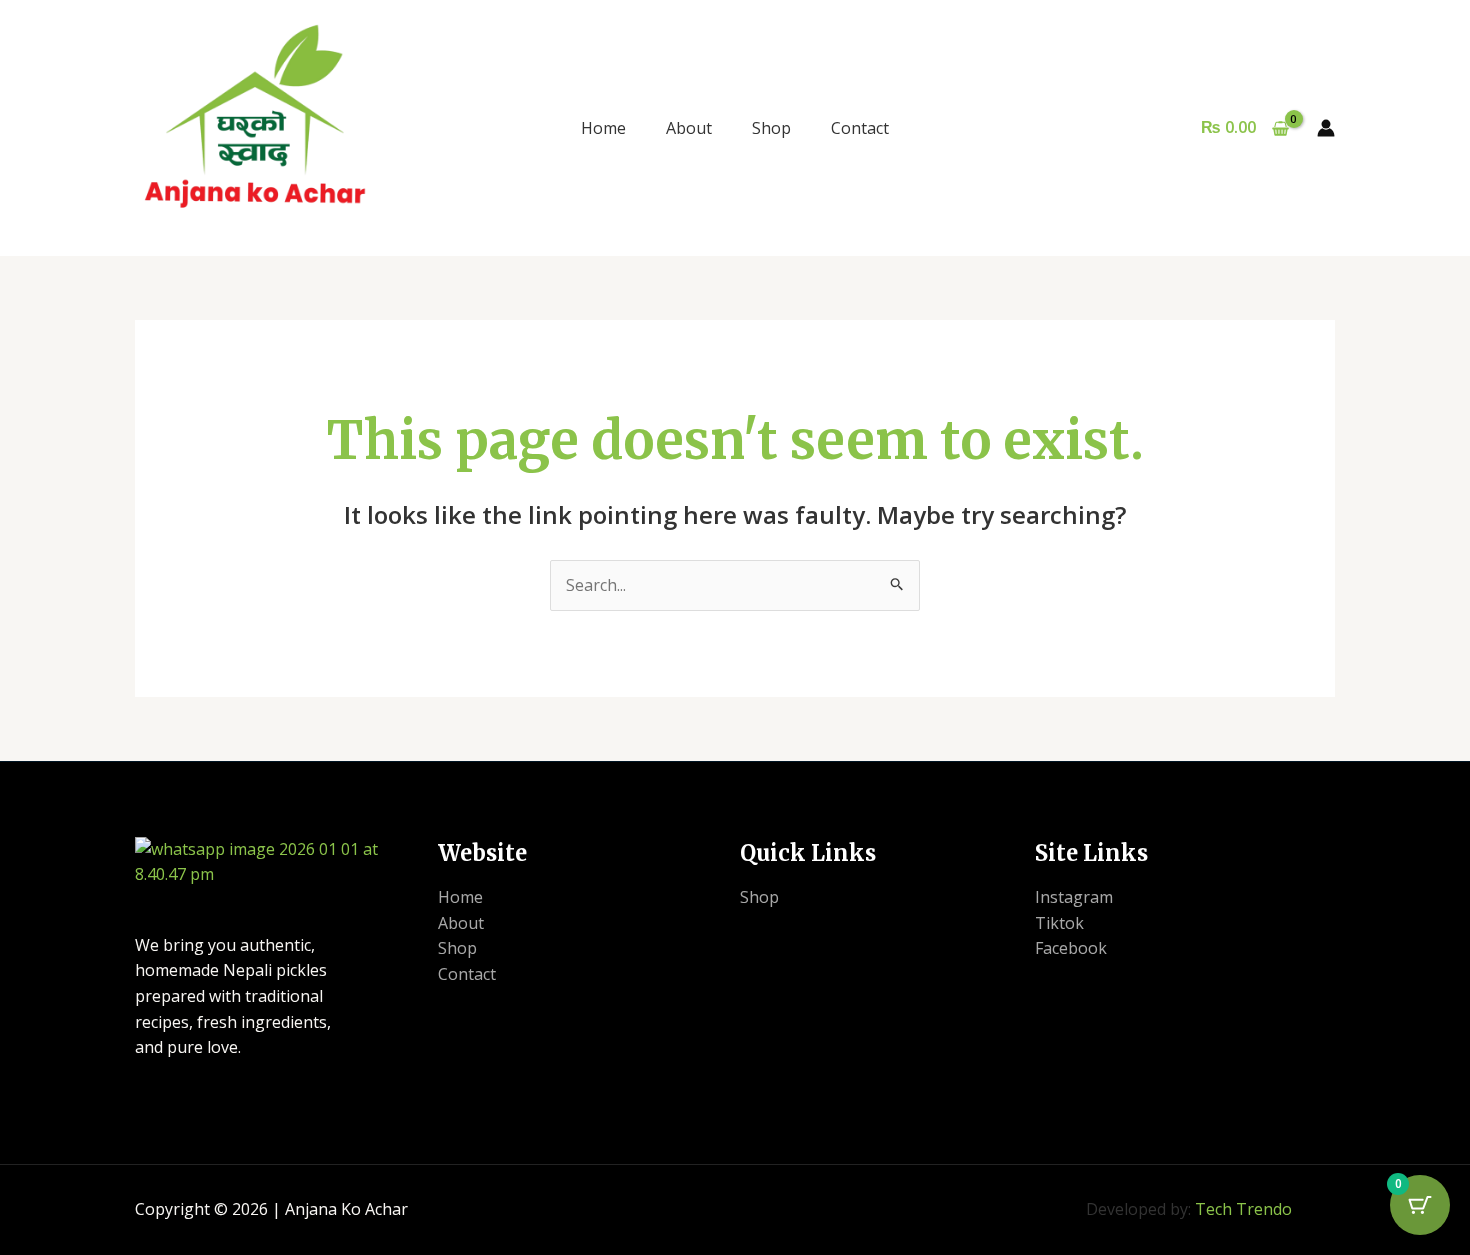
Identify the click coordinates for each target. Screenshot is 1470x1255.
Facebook (1071, 948)
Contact (860, 128)
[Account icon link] (1326, 128)
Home (603, 128)
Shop (771, 128)
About (689, 128)
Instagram (1074, 897)
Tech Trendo (1243, 1209)
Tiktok (1059, 923)
